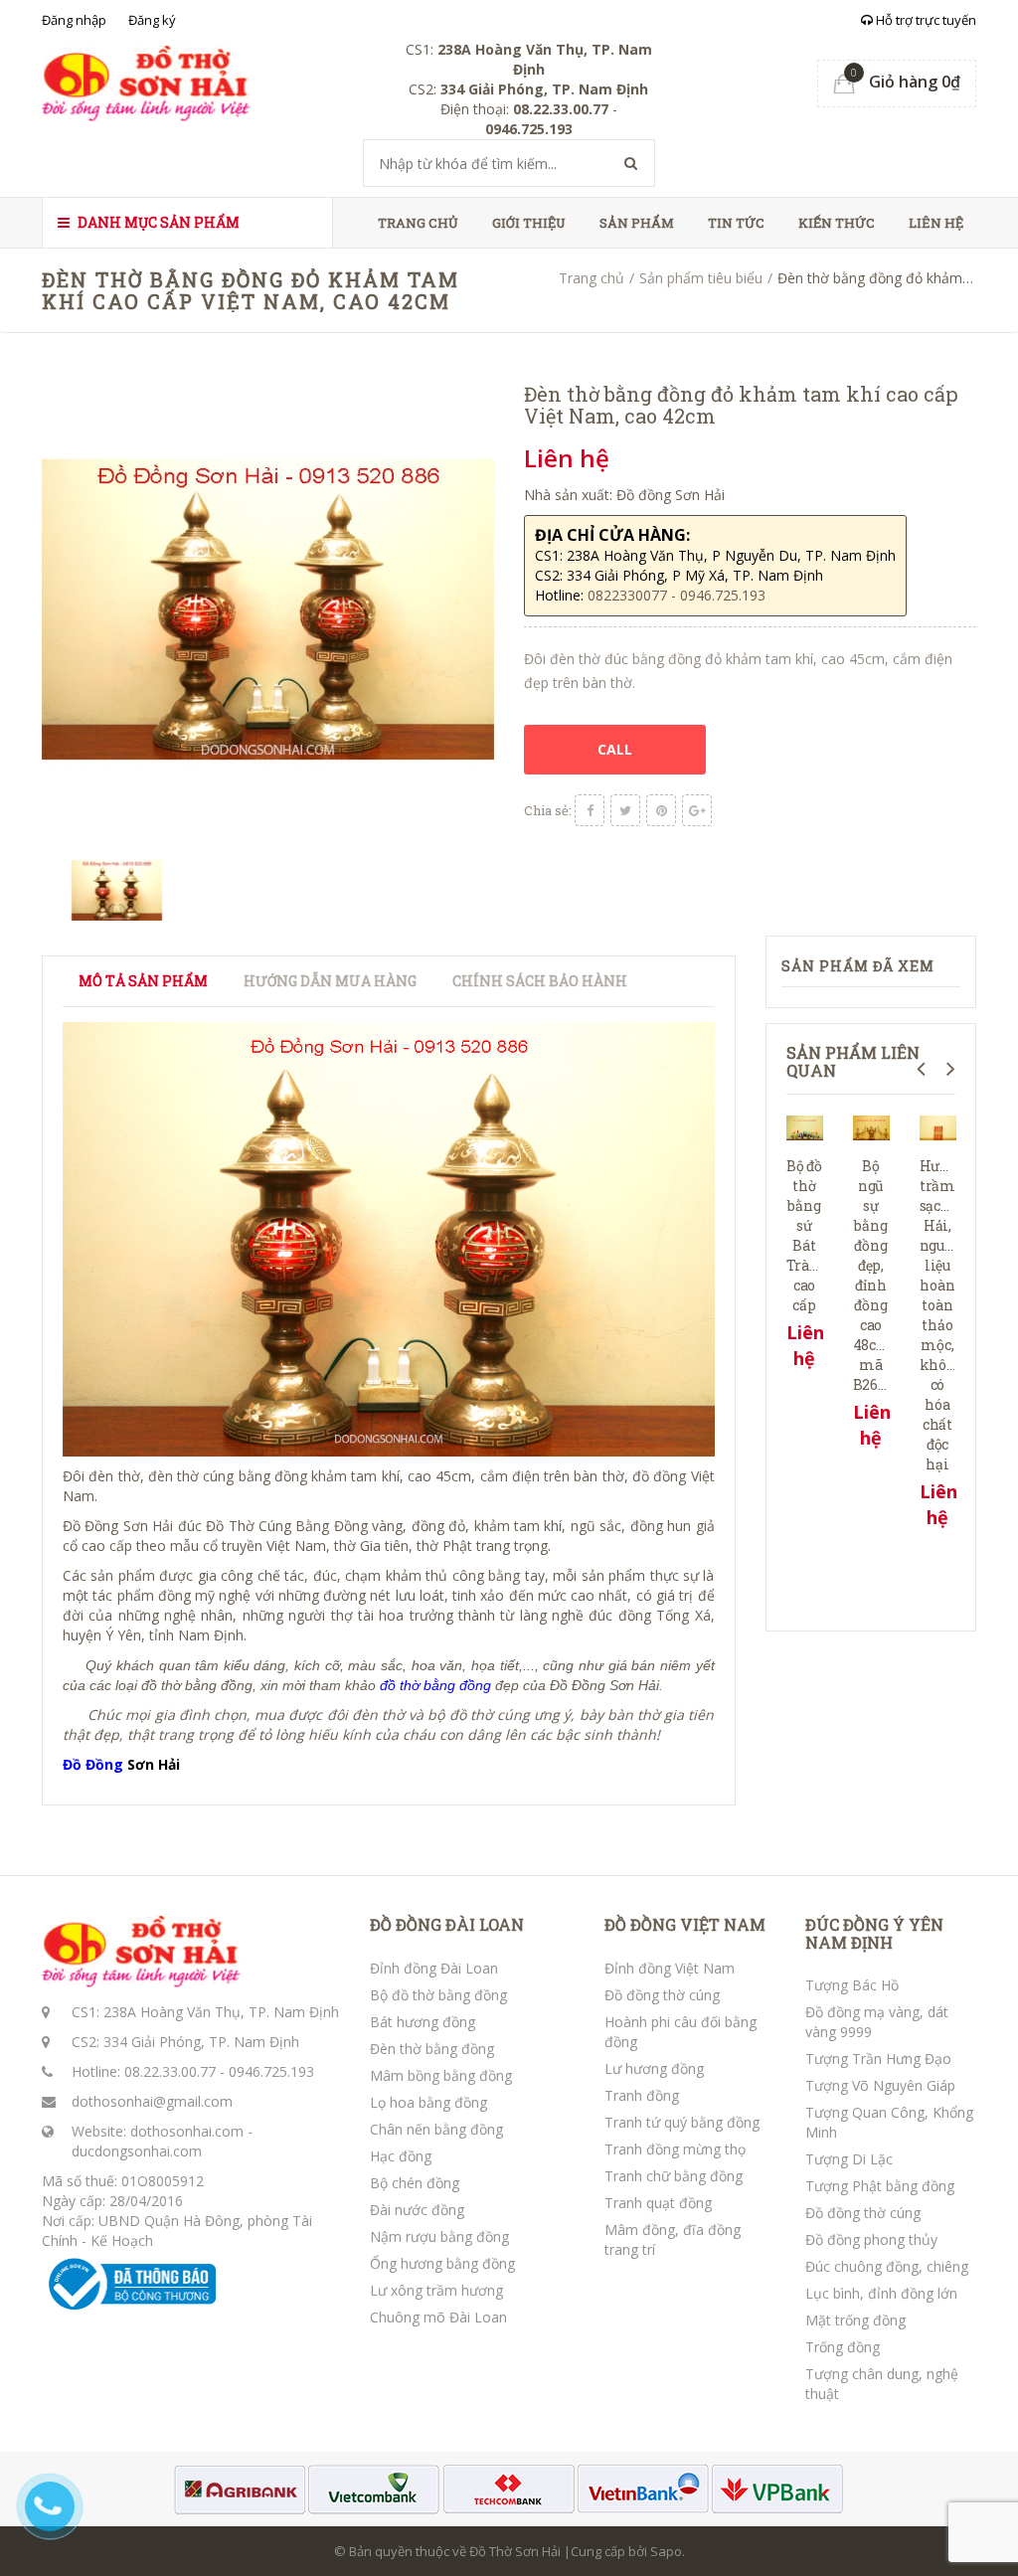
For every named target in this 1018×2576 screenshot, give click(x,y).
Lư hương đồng (654, 2068)
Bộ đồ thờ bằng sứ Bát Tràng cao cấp (807, 1235)
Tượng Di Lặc (849, 2159)
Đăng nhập (74, 20)
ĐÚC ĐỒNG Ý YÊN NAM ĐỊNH (874, 1933)
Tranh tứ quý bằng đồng (682, 2122)
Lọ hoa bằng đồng (428, 2102)
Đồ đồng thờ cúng (662, 1995)
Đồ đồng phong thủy (871, 2239)
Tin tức (736, 223)
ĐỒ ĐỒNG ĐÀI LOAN (447, 1925)
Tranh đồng (642, 2095)
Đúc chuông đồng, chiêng (887, 2266)
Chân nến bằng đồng (436, 2129)
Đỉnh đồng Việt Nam (670, 1968)
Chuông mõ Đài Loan (438, 2317)
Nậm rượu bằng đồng (439, 2236)
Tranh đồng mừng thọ (675, 2149)
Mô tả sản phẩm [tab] (143, 981)
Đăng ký (152, 20)
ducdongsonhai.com (137, 2151)
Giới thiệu (529, 223)
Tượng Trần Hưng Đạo (878, 2059)
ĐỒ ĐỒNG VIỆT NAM (685, 1925)
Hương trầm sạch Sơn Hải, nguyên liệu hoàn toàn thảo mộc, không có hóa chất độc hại (949, 1315)
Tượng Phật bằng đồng (880, 2186)
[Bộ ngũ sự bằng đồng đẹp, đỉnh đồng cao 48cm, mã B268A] (871, 1126)
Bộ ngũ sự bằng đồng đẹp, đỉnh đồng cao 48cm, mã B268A (874, 1275)
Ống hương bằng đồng (442, 2263)
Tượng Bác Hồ (852, 1985)
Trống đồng (843, 2347)
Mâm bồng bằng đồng (441, 2075)
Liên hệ (936, 223)
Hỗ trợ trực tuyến (925, 20)
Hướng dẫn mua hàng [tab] (330, 981)
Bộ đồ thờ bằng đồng (438, 1995)
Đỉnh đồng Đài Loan (434, 1968)
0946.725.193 (271, 2071)
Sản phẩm (637, 223)
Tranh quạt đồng (658, 2203)
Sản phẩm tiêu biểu (701, 278)
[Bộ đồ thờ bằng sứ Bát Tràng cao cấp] (805, 1126)
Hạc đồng (401, 2156)
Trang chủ (418, 223)
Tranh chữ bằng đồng (674, 2176)
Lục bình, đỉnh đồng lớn (881, 2293)
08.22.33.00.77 (170, 2071)
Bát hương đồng (423, 2022)
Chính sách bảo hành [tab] (540, 981)
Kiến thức (837, 223)
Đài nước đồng (417, 2210)
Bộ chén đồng (415, 2183)
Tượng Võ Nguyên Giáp (880, 2085)
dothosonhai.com (187, 2131)
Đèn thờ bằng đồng (432, 2049)
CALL (615, 749)
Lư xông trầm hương (436, 2290)
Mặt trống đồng (855, 2320)
